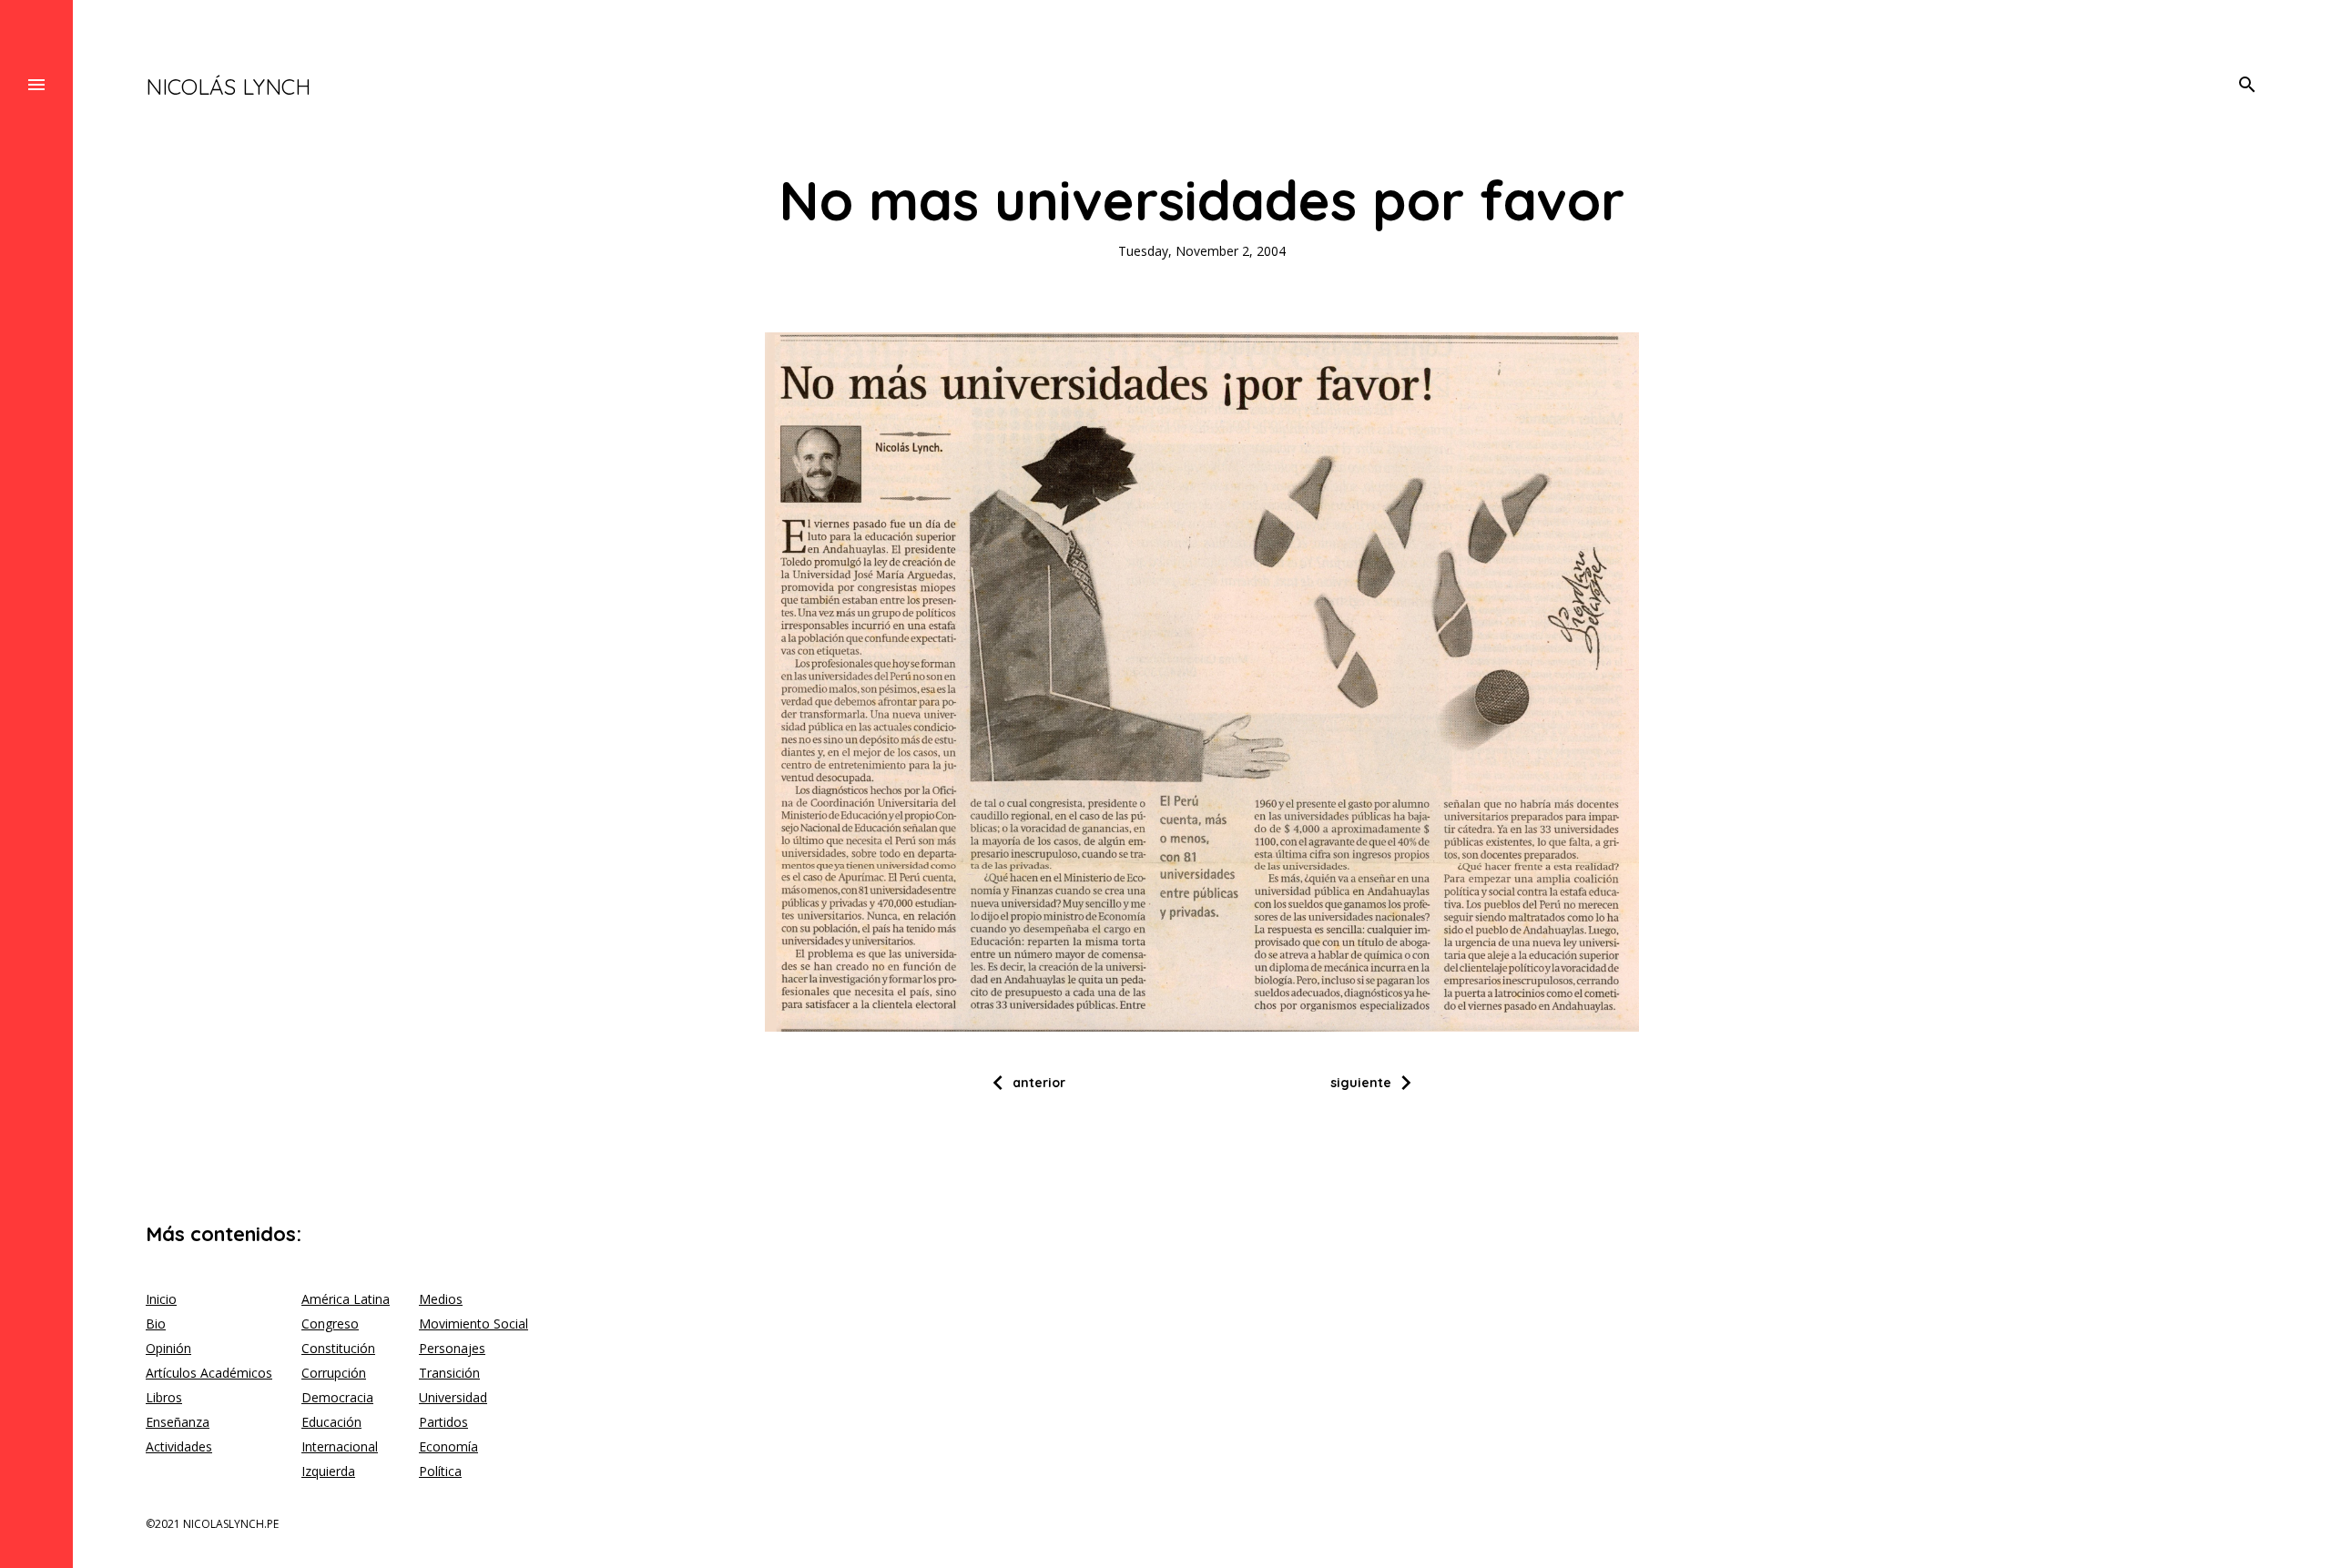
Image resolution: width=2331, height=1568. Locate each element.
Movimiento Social (473, 1324)
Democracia (337, 1397)
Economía (448, 1446)
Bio (156, 1324)
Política (440, 1471)
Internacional (340, 1446)
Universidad (453, 1397)
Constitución (338, 1348)
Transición (449, 1373)
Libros (164, 1397)
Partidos (443, 1422)
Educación (331, 1422)
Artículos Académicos (209, 1373)
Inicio (161, 1299)
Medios (441, 1299)
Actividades (179, 1446)
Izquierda (328, 1471)
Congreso (330, 1324)
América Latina (346, 1299)
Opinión (168, 1348)
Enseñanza (178, 1422)
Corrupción (334, 1373)
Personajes (452, 1348)
